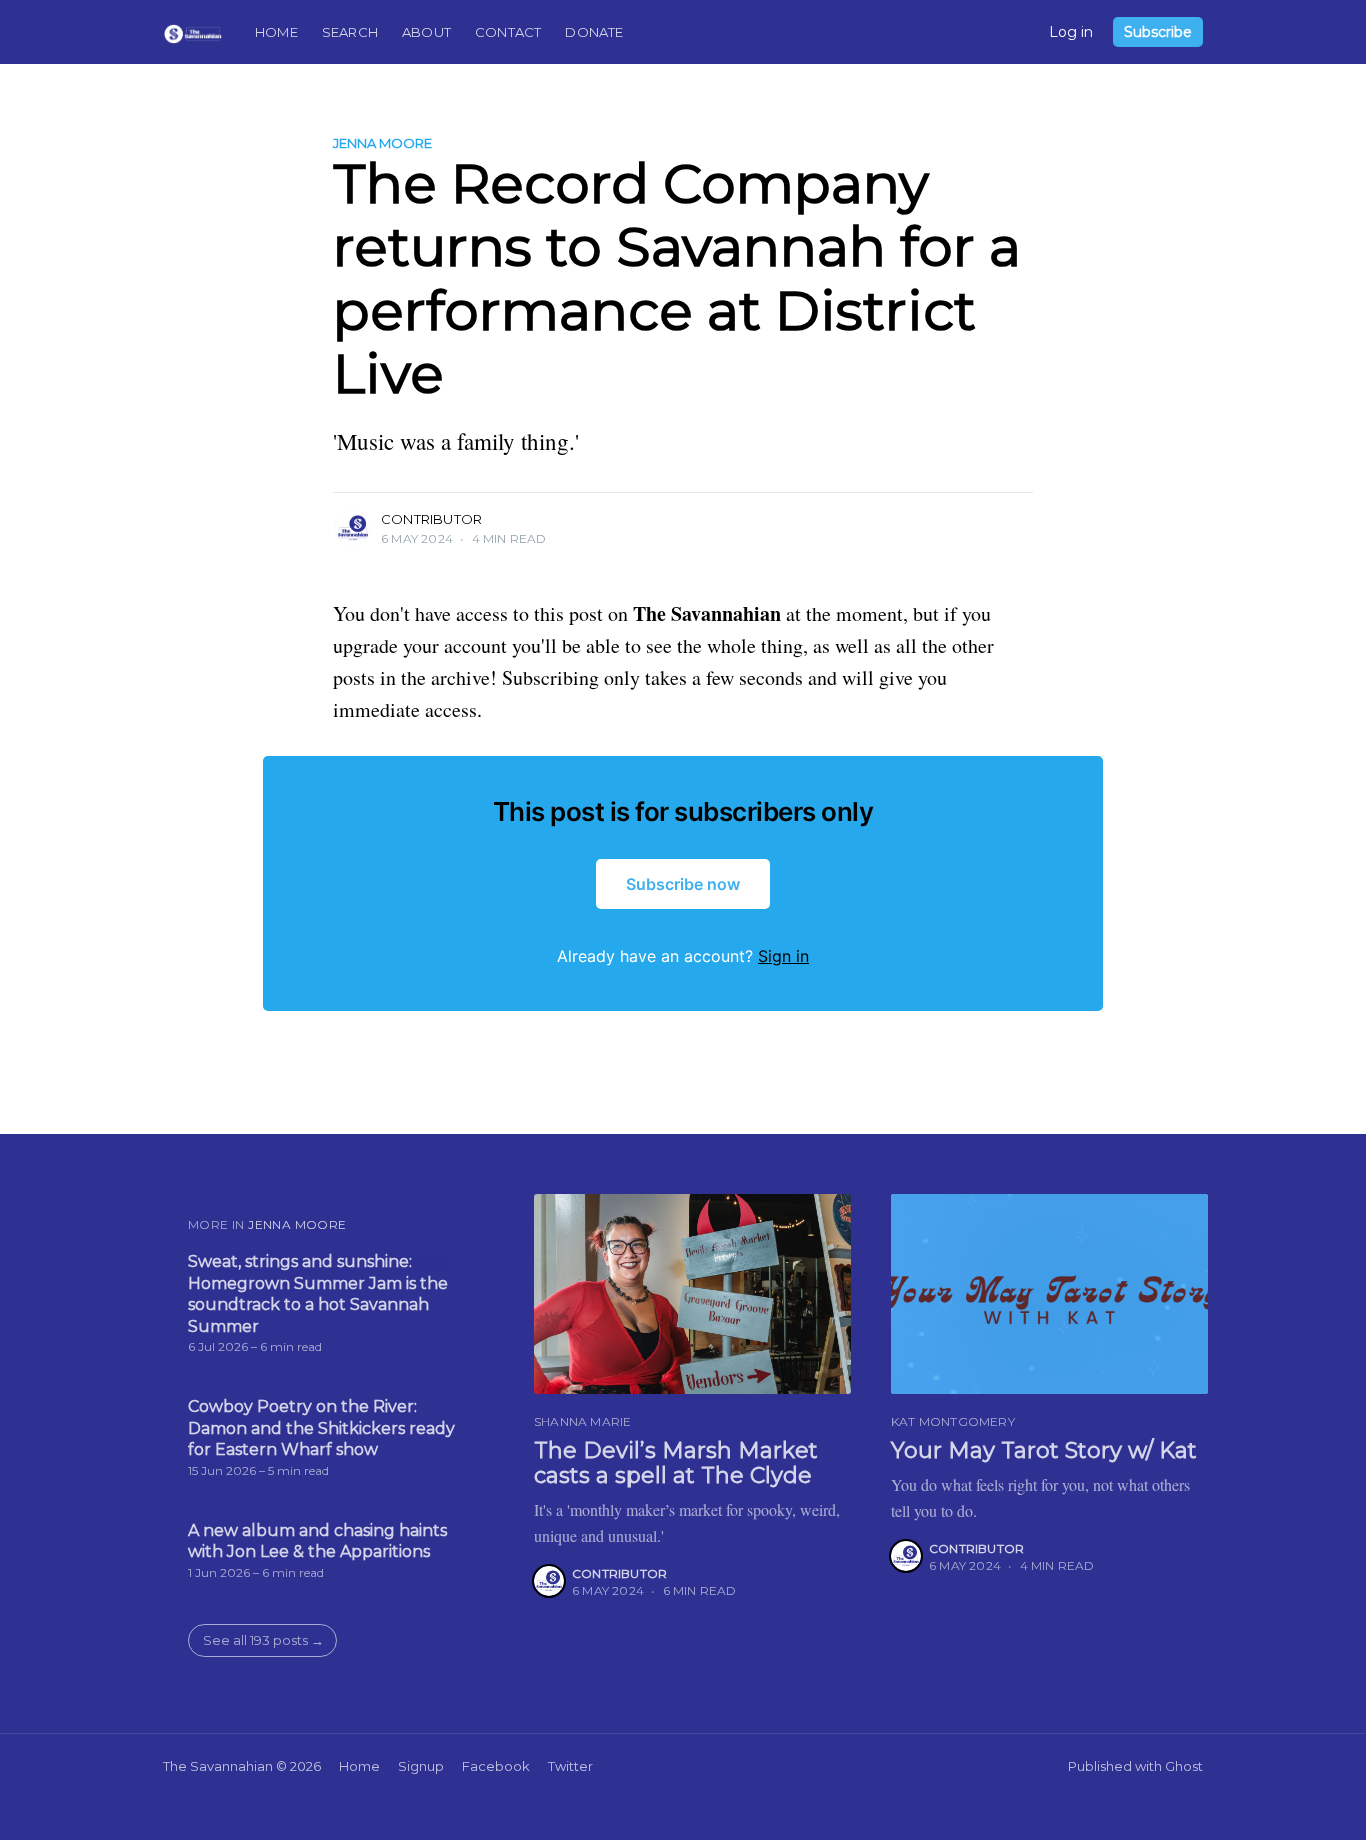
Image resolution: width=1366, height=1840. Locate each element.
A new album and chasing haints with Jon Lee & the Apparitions (317, 1541)
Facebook (496, 1766)
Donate (594, 32)
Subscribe (1158, 32)
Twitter (570, 1766)
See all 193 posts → (263, 1640)
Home (276, 32)
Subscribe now (683, 884)
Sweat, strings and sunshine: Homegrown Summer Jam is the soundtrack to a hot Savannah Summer (318, 1294)
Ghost (1184, 1766)
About (426, 32)
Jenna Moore (382, 143)
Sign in (783, 956)
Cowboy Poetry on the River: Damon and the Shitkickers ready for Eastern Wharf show (321, 1428)
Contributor (431, 519)
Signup (421, 1766)
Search (350, 32)
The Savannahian (218, 1766)
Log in (1071, 32)
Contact (508, 32)
